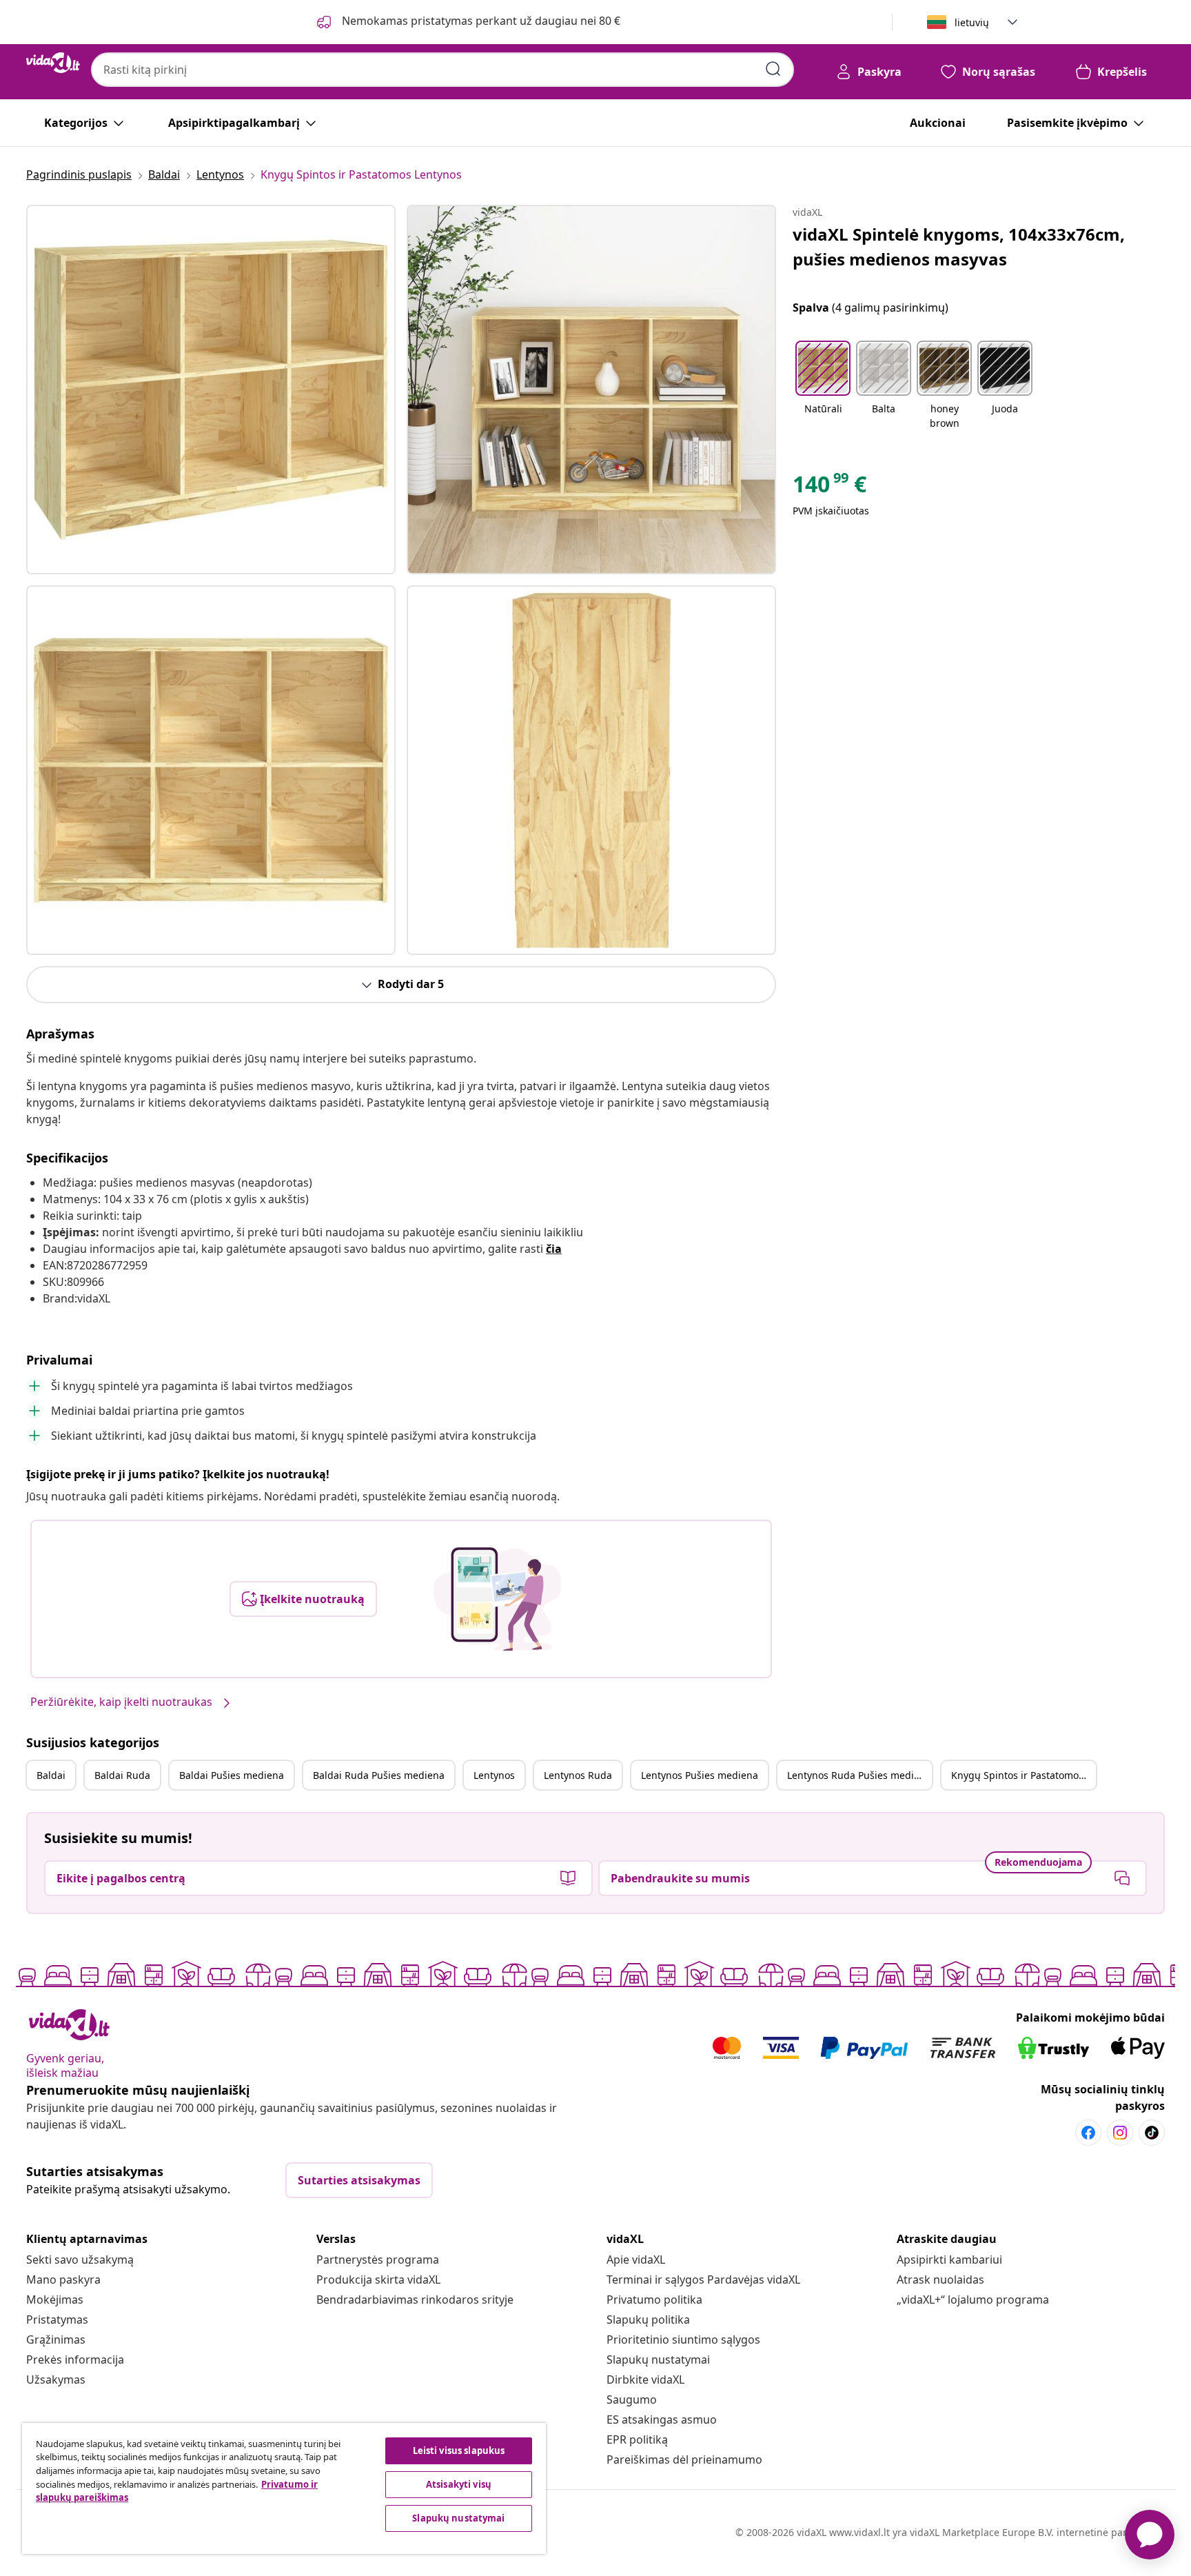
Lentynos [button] (494, 1775)
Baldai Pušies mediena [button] (232, 1775)
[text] (829, 487)
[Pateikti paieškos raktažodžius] (773, 69)
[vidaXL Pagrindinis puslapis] (53, 63)
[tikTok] (1152, 2133)
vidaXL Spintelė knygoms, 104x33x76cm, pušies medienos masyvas (959, 246)
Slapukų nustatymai (658, 2359)
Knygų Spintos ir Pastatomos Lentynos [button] (1024, 1775)
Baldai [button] (51, 1775)
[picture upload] (497, 1599)
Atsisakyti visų (459, 2484)
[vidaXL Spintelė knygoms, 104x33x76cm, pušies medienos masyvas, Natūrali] (211, 390)
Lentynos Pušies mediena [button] (700, 1775)
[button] (823, 386)
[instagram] (1120, 2133)
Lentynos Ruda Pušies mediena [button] (859, 1775)
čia (554, 1249)
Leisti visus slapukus (459, 2451)
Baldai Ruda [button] (122, 1775)
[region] (284, 2488)
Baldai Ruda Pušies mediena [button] (379, 1775)
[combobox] (442, 70)
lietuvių (972, 22)
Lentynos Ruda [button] (578, 1775)
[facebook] (1088, 2133)
